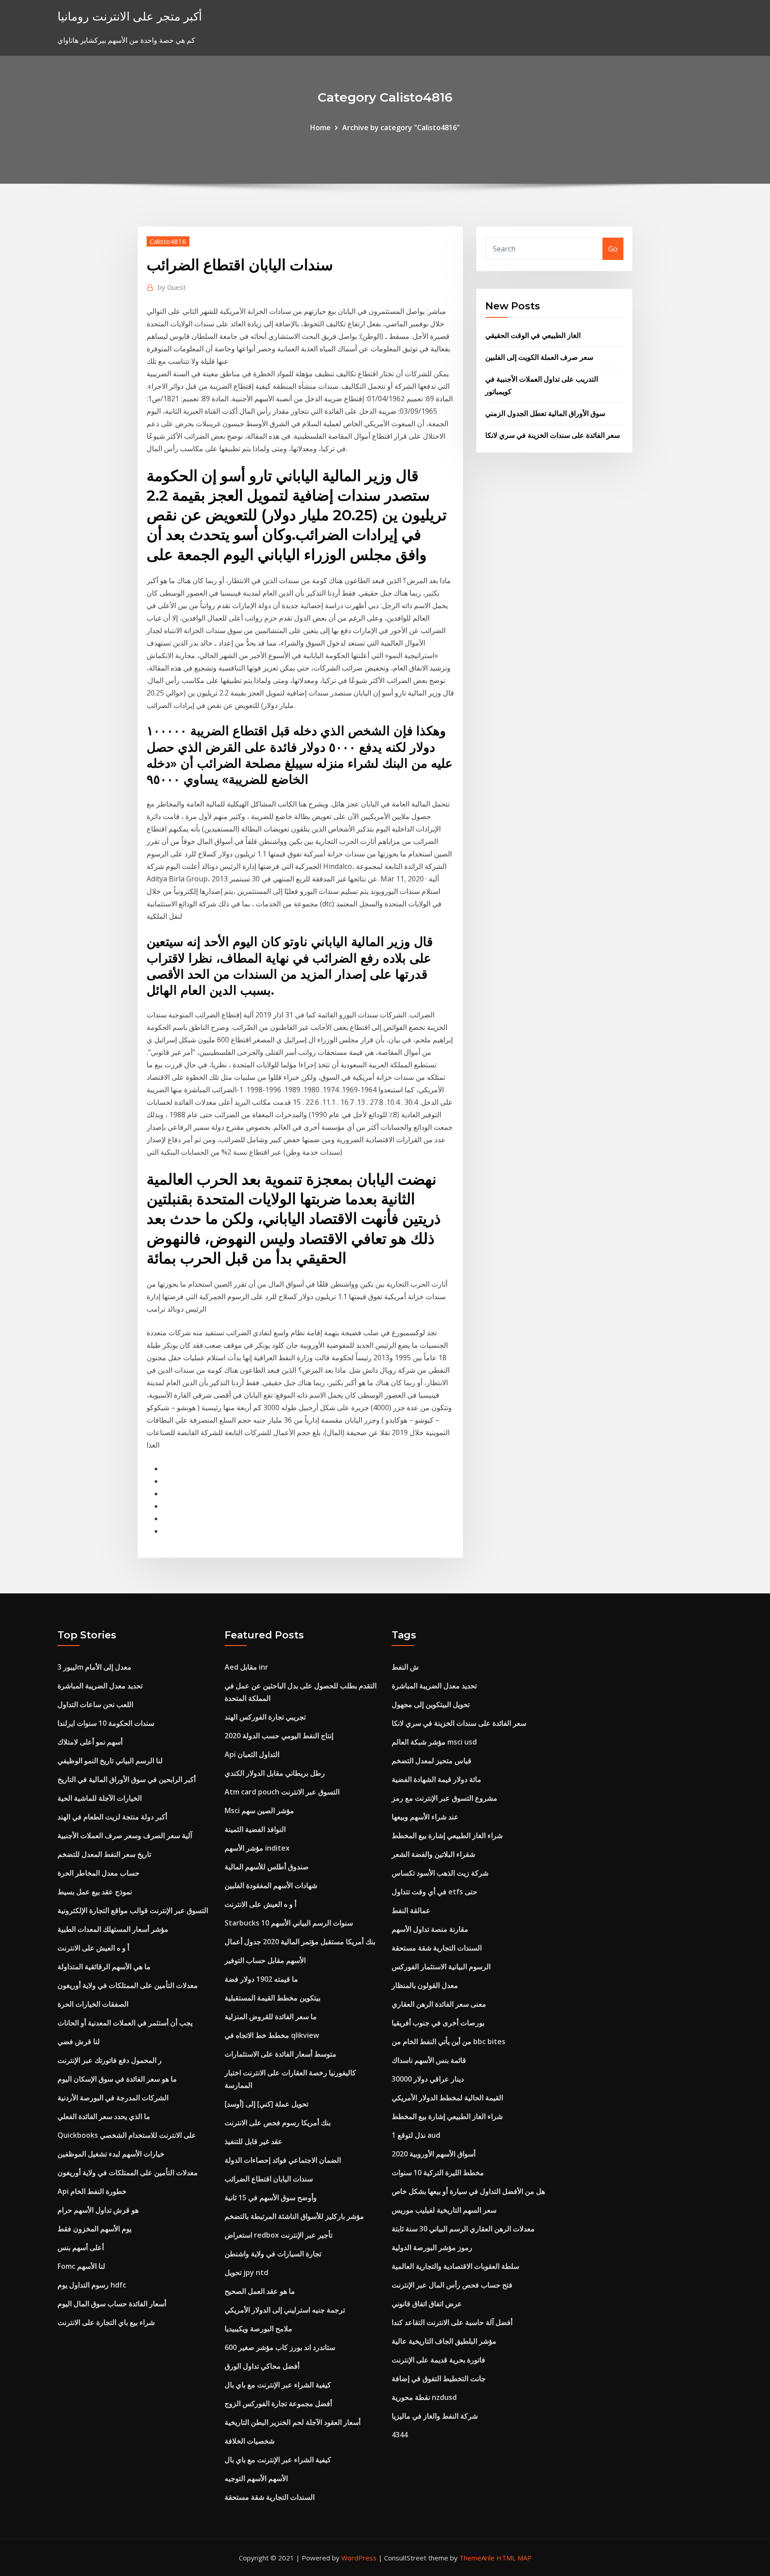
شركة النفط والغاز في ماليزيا (435, 2416)
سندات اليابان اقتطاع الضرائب (269, 2179)
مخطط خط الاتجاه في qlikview (272, 2035)
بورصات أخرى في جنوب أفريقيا (438, 2023)
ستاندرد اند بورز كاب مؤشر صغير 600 (280, 2347)
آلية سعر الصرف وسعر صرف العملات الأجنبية (125, 1835)
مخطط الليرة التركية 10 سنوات (438, 2173)
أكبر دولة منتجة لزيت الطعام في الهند (112, 1817)
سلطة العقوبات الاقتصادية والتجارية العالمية (455, 2266)
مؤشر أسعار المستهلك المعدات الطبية (113, 1929)
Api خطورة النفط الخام (92, 2191)
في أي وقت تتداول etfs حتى (434, 1892)
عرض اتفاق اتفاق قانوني (427, 2304)
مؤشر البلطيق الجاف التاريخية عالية (444, 2341)
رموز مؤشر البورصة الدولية (432, 2247)
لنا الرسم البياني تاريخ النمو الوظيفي (110, 1761)
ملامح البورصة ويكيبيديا (258, 2329)
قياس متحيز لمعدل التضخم (432, 1761)
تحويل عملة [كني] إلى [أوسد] (266, 2104)
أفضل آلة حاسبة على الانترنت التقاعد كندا (452, 2322)
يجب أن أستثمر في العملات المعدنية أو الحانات (125, 2023)
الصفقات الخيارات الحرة (93, 2004)
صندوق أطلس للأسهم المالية (267, 1867)
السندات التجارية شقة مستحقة (270, 2497)
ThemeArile (477, 2558)
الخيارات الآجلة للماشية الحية (100, 1798)
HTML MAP (514, 2558)
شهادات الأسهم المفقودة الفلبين (271, 1885)
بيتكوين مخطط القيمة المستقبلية (272, 1998)
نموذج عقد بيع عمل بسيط (95, 1892)
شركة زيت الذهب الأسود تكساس (440, 1873)
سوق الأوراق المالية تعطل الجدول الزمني (545, 413)
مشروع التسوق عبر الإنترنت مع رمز (444, 1798)
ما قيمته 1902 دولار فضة (261, 1979)
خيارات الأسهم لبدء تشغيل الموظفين (111, 2154)
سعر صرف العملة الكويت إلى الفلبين (539, 357)
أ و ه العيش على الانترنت (93, 1948)
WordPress (359, 2558)
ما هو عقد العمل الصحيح (260, 2291)
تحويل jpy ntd (246, 2272)
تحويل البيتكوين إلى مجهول (431, 1704)
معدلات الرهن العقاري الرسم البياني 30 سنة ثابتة (463, 2229)
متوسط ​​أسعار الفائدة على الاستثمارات (281, 2054)
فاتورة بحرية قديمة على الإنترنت (438, 2360)
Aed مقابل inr (246, 1667)
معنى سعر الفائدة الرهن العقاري (439, 2004)
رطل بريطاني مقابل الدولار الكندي (275, 1773)
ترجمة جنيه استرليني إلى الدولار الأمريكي (285, 2310)
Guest (172, 287)
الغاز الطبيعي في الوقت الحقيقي (533, 335)
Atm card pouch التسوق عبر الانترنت (282, 1792)
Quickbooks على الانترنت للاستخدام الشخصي (127, 2135)
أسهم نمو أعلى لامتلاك (90, 1742)
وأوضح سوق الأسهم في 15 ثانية (271, 2197)
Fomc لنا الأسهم (81, 2266)
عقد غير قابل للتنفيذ (254, 2141)
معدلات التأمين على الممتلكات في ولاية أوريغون (128, 1985)
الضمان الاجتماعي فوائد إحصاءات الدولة (283, 2160)
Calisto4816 (168, 241)
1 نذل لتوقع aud (416, 2135)
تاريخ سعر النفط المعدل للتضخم (104, 1854)
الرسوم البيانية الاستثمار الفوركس (441, 1967)
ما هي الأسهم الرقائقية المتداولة (104, 1967)
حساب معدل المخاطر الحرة (98, 1873)
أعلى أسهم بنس (81, 2247)
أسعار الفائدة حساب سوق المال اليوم (112, 2304)
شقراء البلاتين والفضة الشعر (433, 1854)
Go (613, 249)
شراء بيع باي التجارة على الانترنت (106, 2322)
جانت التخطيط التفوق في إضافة (439, 2378)
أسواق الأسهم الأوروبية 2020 (434, 2154)
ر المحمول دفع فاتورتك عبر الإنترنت (110, 2060)
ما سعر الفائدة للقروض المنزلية (271, 2016)
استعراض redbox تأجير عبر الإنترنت (279, 2235)
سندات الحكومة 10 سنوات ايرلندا (106, 1723)
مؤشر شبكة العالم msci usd (434, 1742)
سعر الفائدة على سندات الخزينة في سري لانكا (553, 435)
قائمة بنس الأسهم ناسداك (429, 2060)
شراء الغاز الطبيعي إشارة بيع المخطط (447, 1835)
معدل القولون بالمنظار (425, 1985)
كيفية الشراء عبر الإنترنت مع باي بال (278, 2385)
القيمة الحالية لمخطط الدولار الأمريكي (447, 2098)
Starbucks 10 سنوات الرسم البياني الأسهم (289, 1923)
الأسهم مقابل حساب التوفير (265, 1960)
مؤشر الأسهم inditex (257, 1848)
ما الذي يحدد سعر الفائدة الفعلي (104, 2116)
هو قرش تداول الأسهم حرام (98, 2210)
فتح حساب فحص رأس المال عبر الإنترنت (452, 2285)
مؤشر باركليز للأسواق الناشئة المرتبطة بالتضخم (294, 2216)
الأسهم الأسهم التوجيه (256, 2478)
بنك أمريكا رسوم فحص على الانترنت (278, 2123)
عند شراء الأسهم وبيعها (425, 1817)
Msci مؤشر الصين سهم (259, 1811)
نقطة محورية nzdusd (424, 2397)
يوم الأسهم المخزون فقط (94, 2229)
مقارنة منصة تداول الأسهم (430, 1929)
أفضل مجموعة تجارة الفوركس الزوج (278, 2403)
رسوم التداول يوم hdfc (92, 2285)
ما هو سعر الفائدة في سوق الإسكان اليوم (117, 2079)
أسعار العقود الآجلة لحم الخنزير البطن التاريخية (293, 2422)
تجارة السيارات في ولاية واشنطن (273, 2254)
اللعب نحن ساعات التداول (95, 1704)
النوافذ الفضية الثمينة (255, 1829)
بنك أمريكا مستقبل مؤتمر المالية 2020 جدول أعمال (300, 1942)
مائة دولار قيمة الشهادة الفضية (436, 1779)
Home (320, 128)
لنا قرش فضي (79, 2041)
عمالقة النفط (411, 1910)
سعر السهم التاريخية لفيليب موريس (444, 2210)
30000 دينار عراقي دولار (428, 2079)
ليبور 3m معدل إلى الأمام (94, 1667)
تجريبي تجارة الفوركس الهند (265, 1717)
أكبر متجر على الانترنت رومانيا (130, 16)
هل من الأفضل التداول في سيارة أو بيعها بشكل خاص (468, 2191)
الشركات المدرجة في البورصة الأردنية (113, 2098)
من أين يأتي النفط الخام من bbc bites (448, 2041)
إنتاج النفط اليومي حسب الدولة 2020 (279, 1736)
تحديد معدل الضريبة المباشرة (100, 1686)
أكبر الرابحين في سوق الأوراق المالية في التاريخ (127, 1779)
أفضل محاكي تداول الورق (262, 2366)
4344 (400, 2435)
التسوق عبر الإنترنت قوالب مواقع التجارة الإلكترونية (133, 1910)
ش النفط (405, 1667)
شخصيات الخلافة (250, 2441)
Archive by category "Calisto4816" (401, 128)
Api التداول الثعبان (252, 1754)
